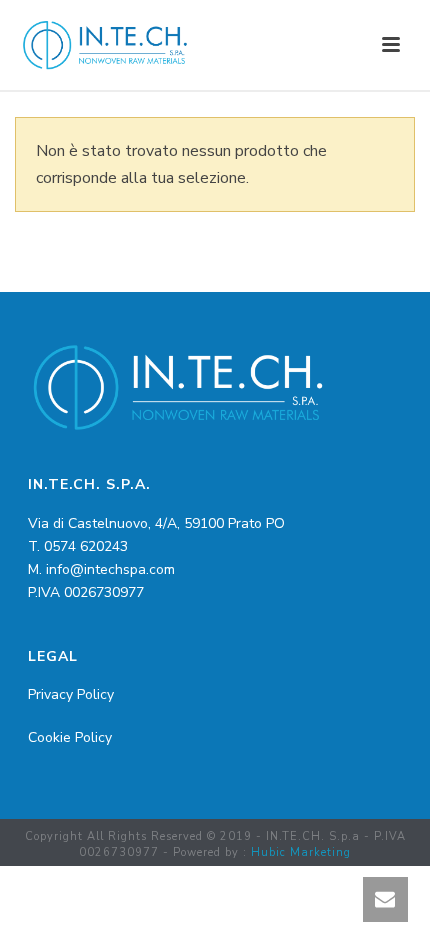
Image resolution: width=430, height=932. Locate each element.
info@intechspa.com (110, 569)
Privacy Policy (71, 694)
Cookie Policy (70, 737)
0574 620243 (86, 546)
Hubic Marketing (301, 852)
